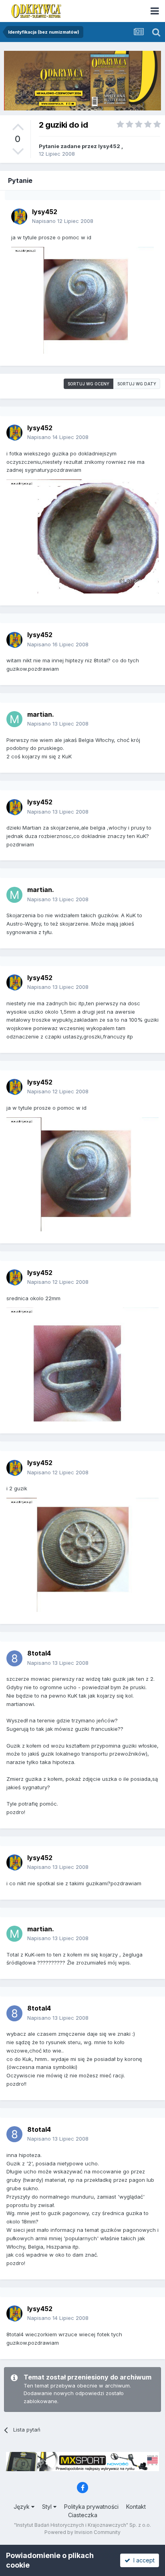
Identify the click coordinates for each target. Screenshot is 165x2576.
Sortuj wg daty (137, 384)
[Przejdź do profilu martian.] (14, 719)
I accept (142, 2560)
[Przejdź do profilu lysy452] (19, 217)
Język (22, 2507)
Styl (48, 2507)
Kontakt (136, 2507)
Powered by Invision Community (82, 2532)
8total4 (39, 1653)
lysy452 (109, 146)
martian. (41, 714)
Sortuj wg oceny (89, 384)
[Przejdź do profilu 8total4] (14, 1658)
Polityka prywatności (91, 2507)
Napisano (63, 221)
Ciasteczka (83, 2515)
